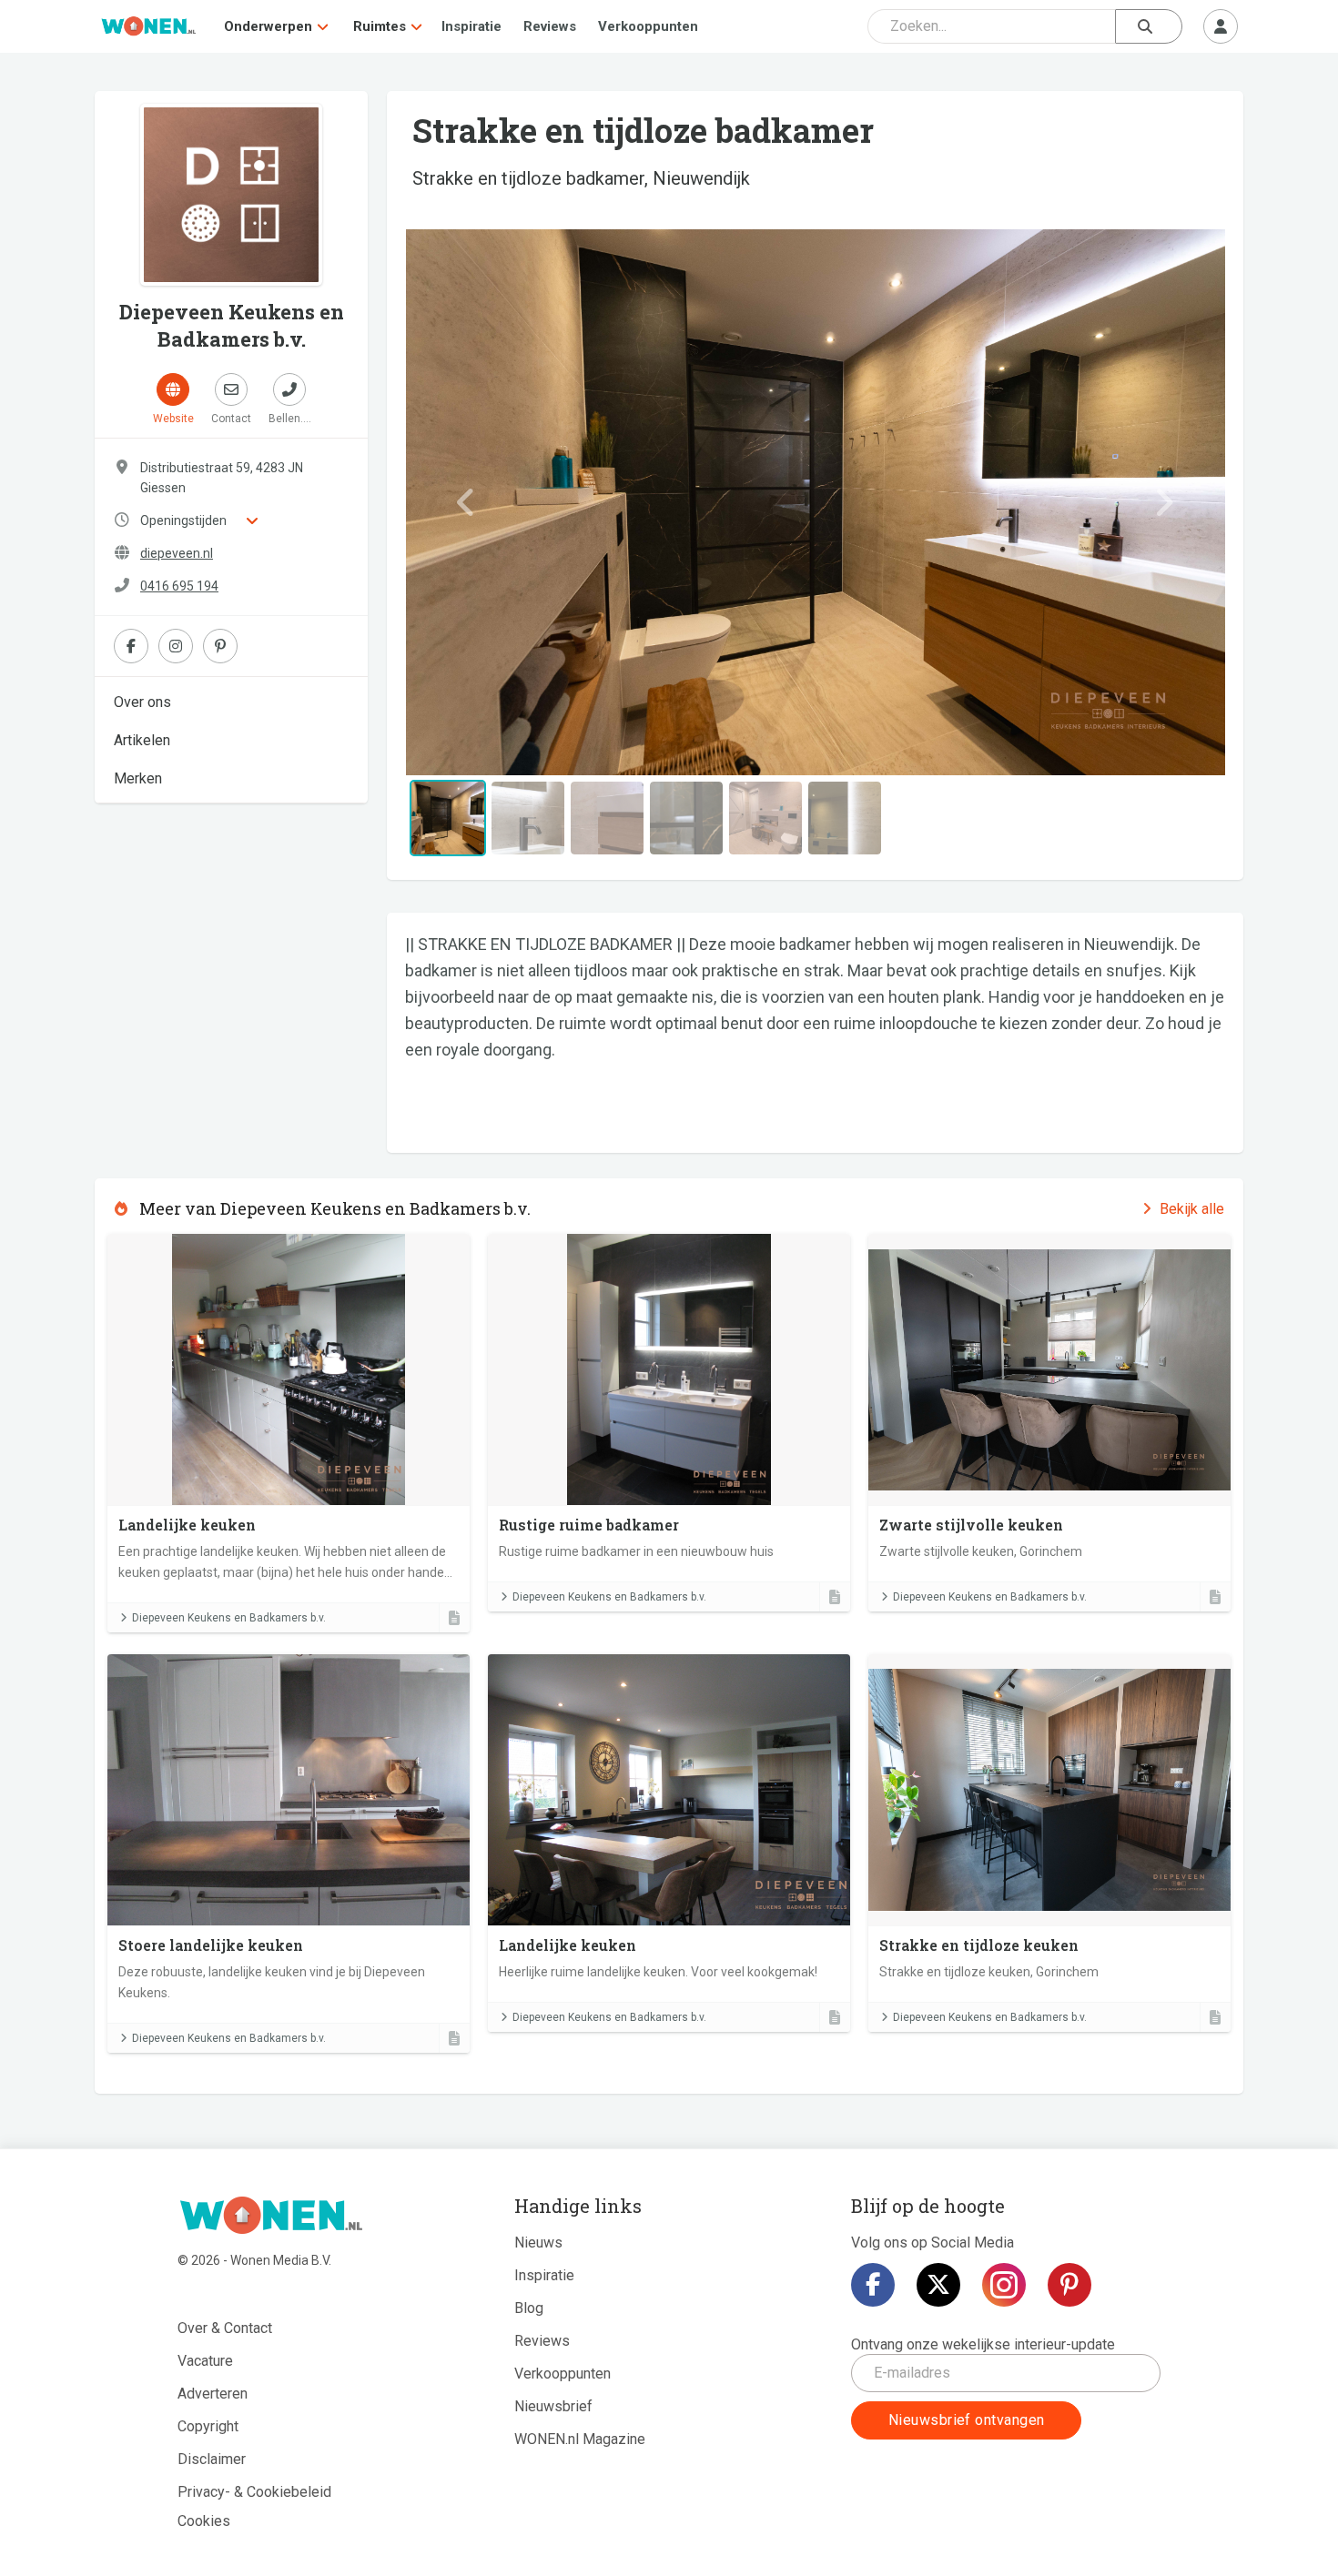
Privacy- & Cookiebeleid (254, 2492)
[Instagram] (1004, 2285)
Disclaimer (212, 2459)
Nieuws (538, 2243)
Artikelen (142, 740)
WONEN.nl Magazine (580, 2439)
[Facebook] (873, 2285)
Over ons (142, 702)
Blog (529, 2308)
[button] (466, 502)
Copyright (208, 2426)
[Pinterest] (1069, 2285)
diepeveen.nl (177, 553)
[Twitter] (938, 2285)
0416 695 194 (179, 586)
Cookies (204, 2521)
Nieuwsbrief (553, 2406)
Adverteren (213, 2394)
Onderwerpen (268, 26)
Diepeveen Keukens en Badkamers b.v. (229, 1618)
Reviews (550, 26)
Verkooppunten (648, 26)
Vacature (205, 2361)
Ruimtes (380, 26)
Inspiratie (471, 26)
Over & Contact (225, 2328)
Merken (138, 778)
